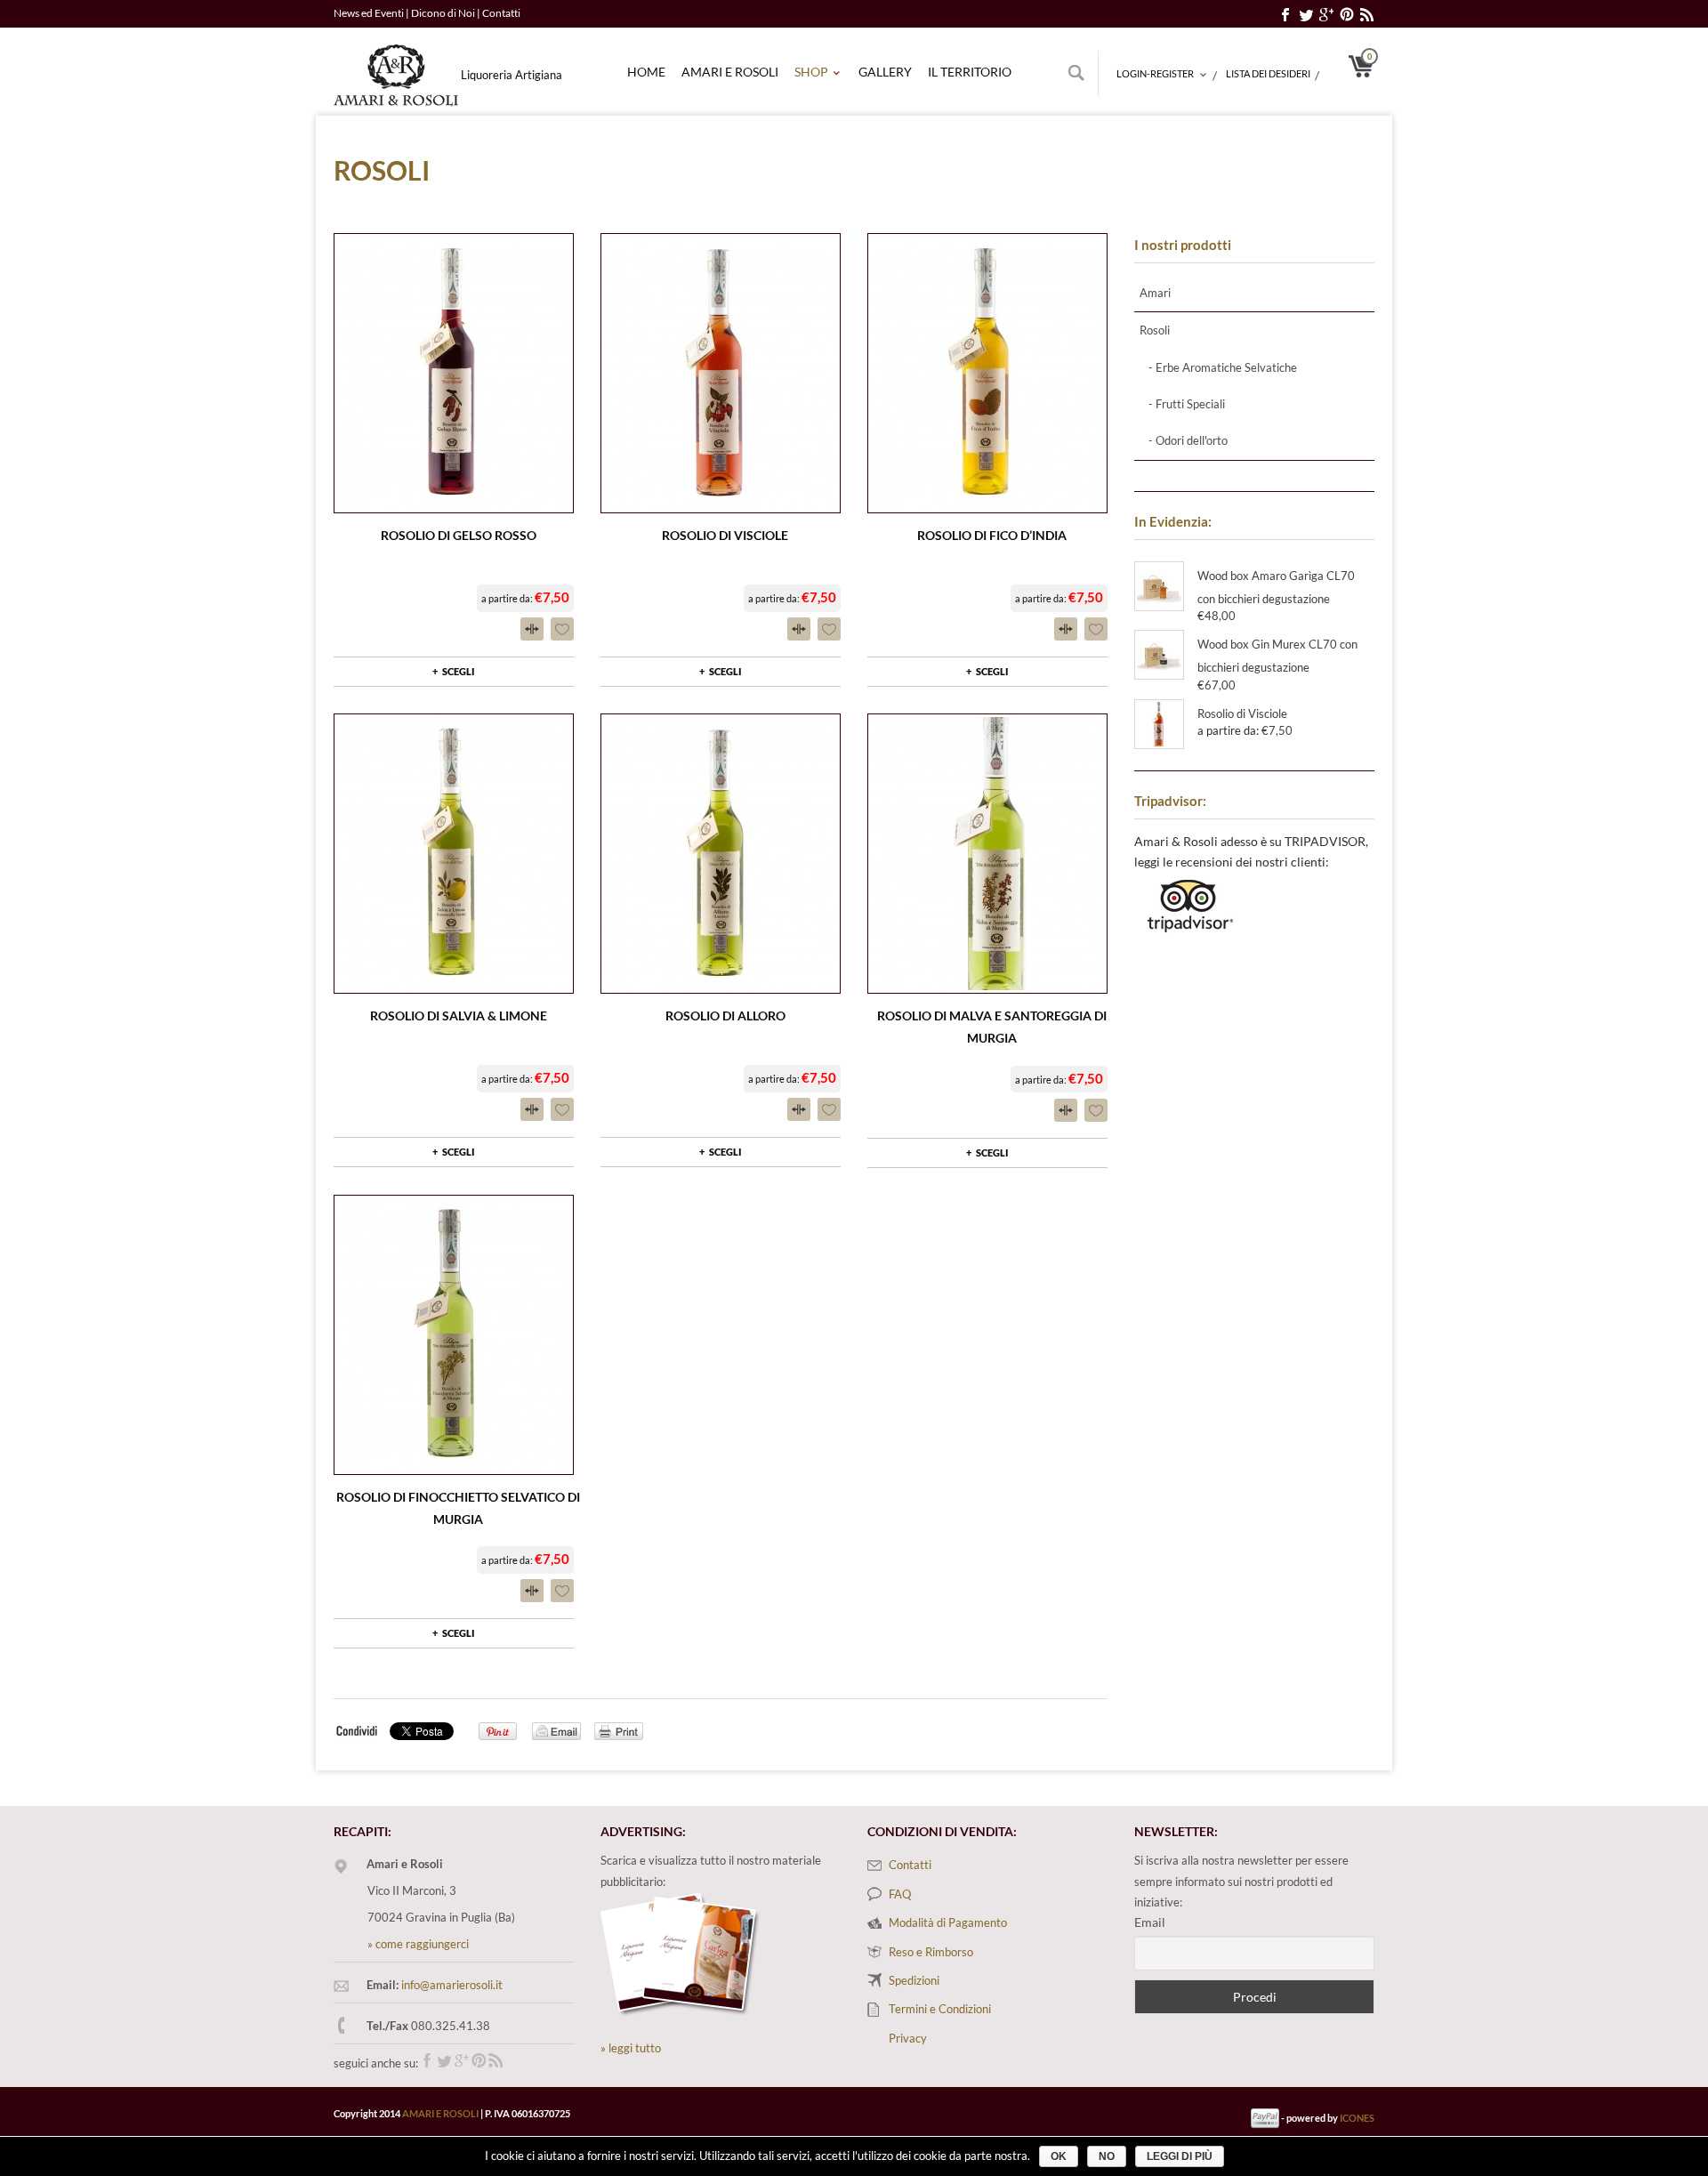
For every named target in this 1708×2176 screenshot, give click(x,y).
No (1107, 2156)
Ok (1059, 2156)
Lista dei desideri (1268, 73)
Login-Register (1155, 75)
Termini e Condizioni (940, 2009)
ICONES (1357, 2118)
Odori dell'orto (1192, 440)
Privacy (908, 2038)
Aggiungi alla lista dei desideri (562, 629)
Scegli (459, 671)
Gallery (885, 72)
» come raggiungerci (418, 1944)
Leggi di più (1180, 2156)
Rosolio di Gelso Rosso (459, 535)
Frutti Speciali (1190, 404)
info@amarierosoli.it (452, 1985)
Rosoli (1155, 330)
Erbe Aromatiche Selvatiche (1226, 367)
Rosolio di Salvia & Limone (459, 1015)
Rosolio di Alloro (725, 1015)
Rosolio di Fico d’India (992, 535)
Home (646, 72)
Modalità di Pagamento (948, 1922)
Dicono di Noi (444, 13)
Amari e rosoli (730, 72)
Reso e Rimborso (931, 1952)
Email (1150, 1922)
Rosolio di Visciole (725, 535)
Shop (811, 73)
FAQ (900, 1894)
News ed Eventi (369, 13)
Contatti (501, 13)
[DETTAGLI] (454, 373)
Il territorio (970, 72)
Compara (532, 629)
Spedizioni (914, 1980)
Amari (1155, 293)
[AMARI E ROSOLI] (396, 67)
